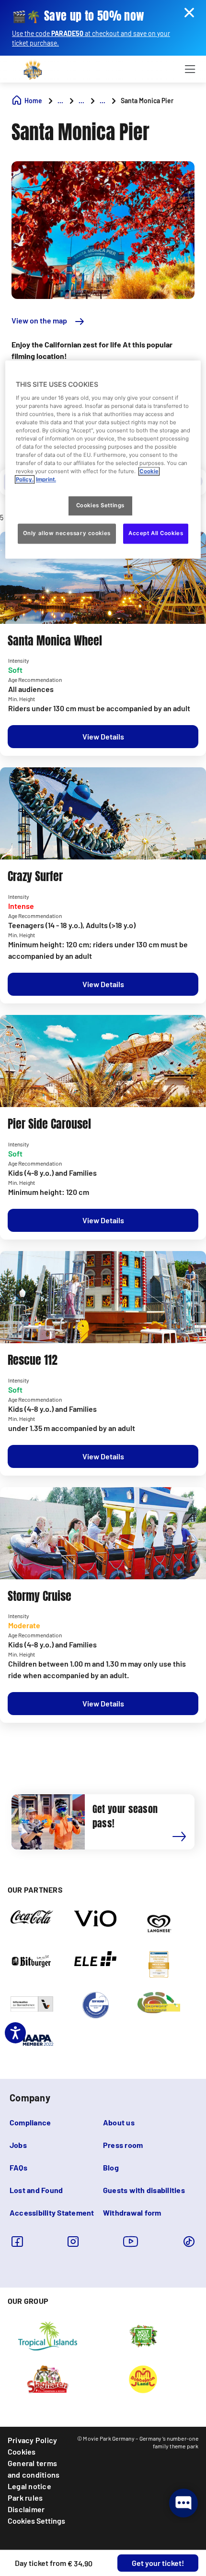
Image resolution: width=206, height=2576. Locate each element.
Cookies (22, 2451)
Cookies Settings (36, 2521)
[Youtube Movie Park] (131, 2241)
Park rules (25, 2498)
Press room (123, 2145)
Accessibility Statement (52, 2212)
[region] (103, 459)
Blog (111, 2167)
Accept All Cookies (156, 534)
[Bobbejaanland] (143, 2379)
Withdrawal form (132, 2212)
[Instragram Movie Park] (73, 2241)
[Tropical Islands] (47, 2336)
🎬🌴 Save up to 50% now (78, 16)
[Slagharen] (48, 2379)
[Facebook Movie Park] (17, 2241)
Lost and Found (36, 2190)
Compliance (30, 2122)
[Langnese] (159, 1923)
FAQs (18, 2167)
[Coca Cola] (32, 1916)
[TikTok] (189, 2241)
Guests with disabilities (144, 2190)
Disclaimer (26, 2509)
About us (119, 2122)
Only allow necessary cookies (67, 534)
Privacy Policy (32, 2440)
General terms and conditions (34, 2469)
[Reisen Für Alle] (32, 2003)
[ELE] (96, 1958)
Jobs (18, 2145)
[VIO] (96, 1918)
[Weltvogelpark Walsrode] (143, 2336)
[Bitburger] (32, 1960)
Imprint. (46, 480)
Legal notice (29, 2486)
